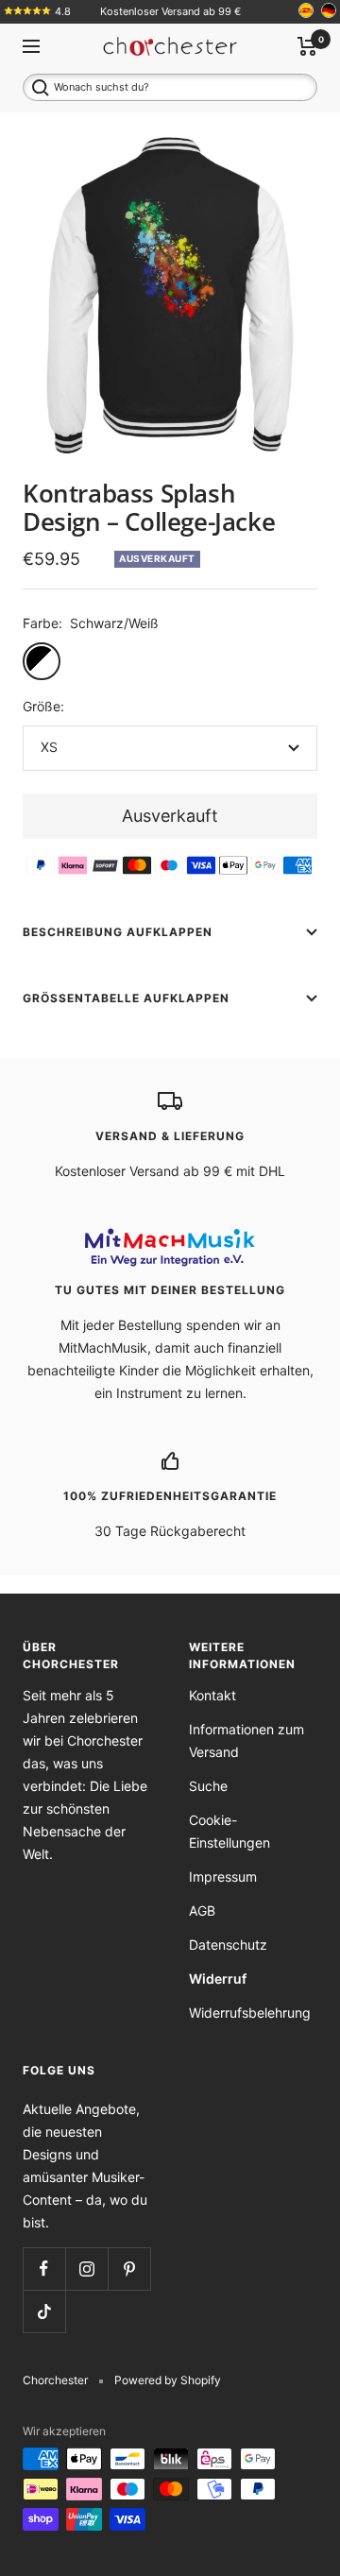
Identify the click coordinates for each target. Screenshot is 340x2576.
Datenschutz (228, 1945)
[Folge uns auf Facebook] (44, 2269)
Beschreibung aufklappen (118, 932)
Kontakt (212, 1695)
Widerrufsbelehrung (250, 2013)
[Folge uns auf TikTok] (44, 2311)
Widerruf (218, 1979)
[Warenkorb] (307, 46)
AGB (202, 1911)
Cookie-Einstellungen (229, 1831)
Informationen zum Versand (246, 1740)
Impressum (223, 1877)
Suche (208, 1786)
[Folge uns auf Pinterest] (129, 2269)
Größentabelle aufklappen (126, 998)
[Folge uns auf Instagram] (86, 2269)
